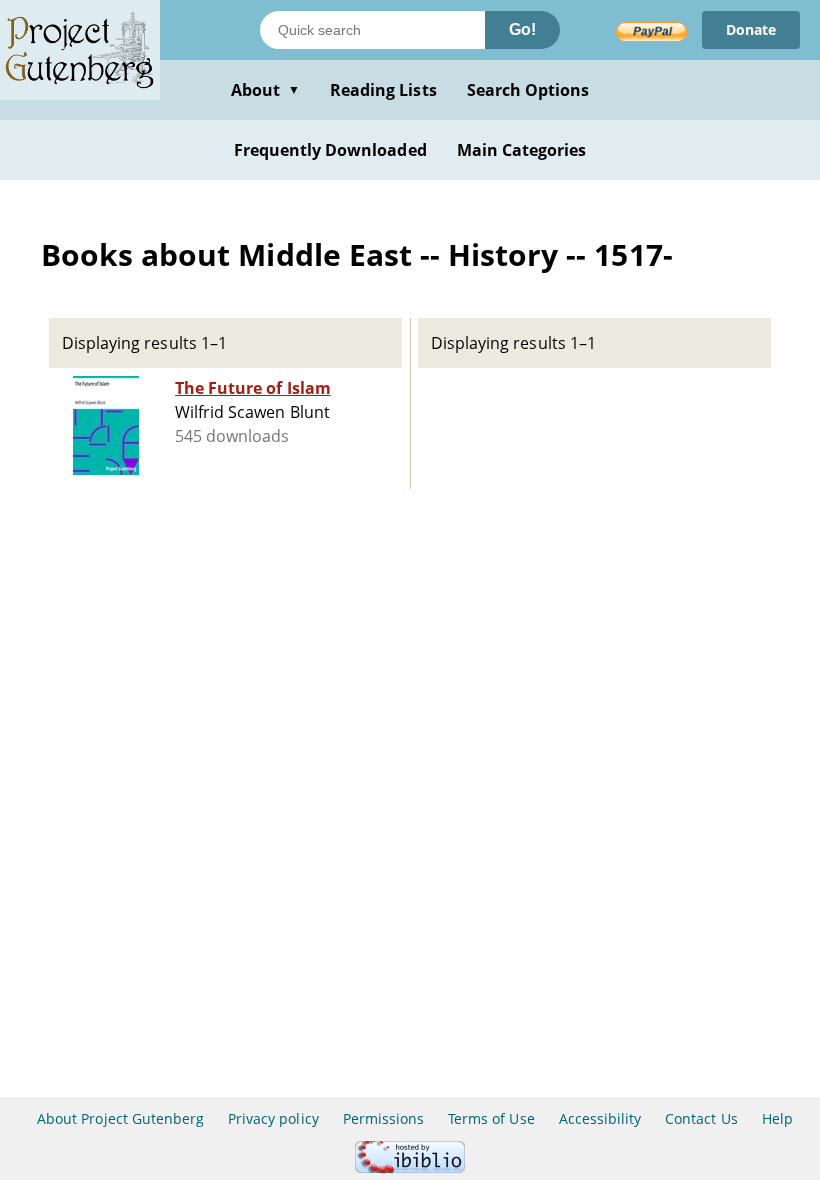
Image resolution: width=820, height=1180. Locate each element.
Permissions (383, 1118)
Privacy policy (273, 1118)
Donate (751, 29)
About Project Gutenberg (120, 1118)
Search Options (528, 90)
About (265, 90)
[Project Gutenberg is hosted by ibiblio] (410, 1167)
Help (777, 1118)
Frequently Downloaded (330, 150)
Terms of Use (491, 1118)
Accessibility (600, 1118)
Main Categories (522, 150)
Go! (522, 29)
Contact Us (701, 1118)
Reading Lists (383, 90)
